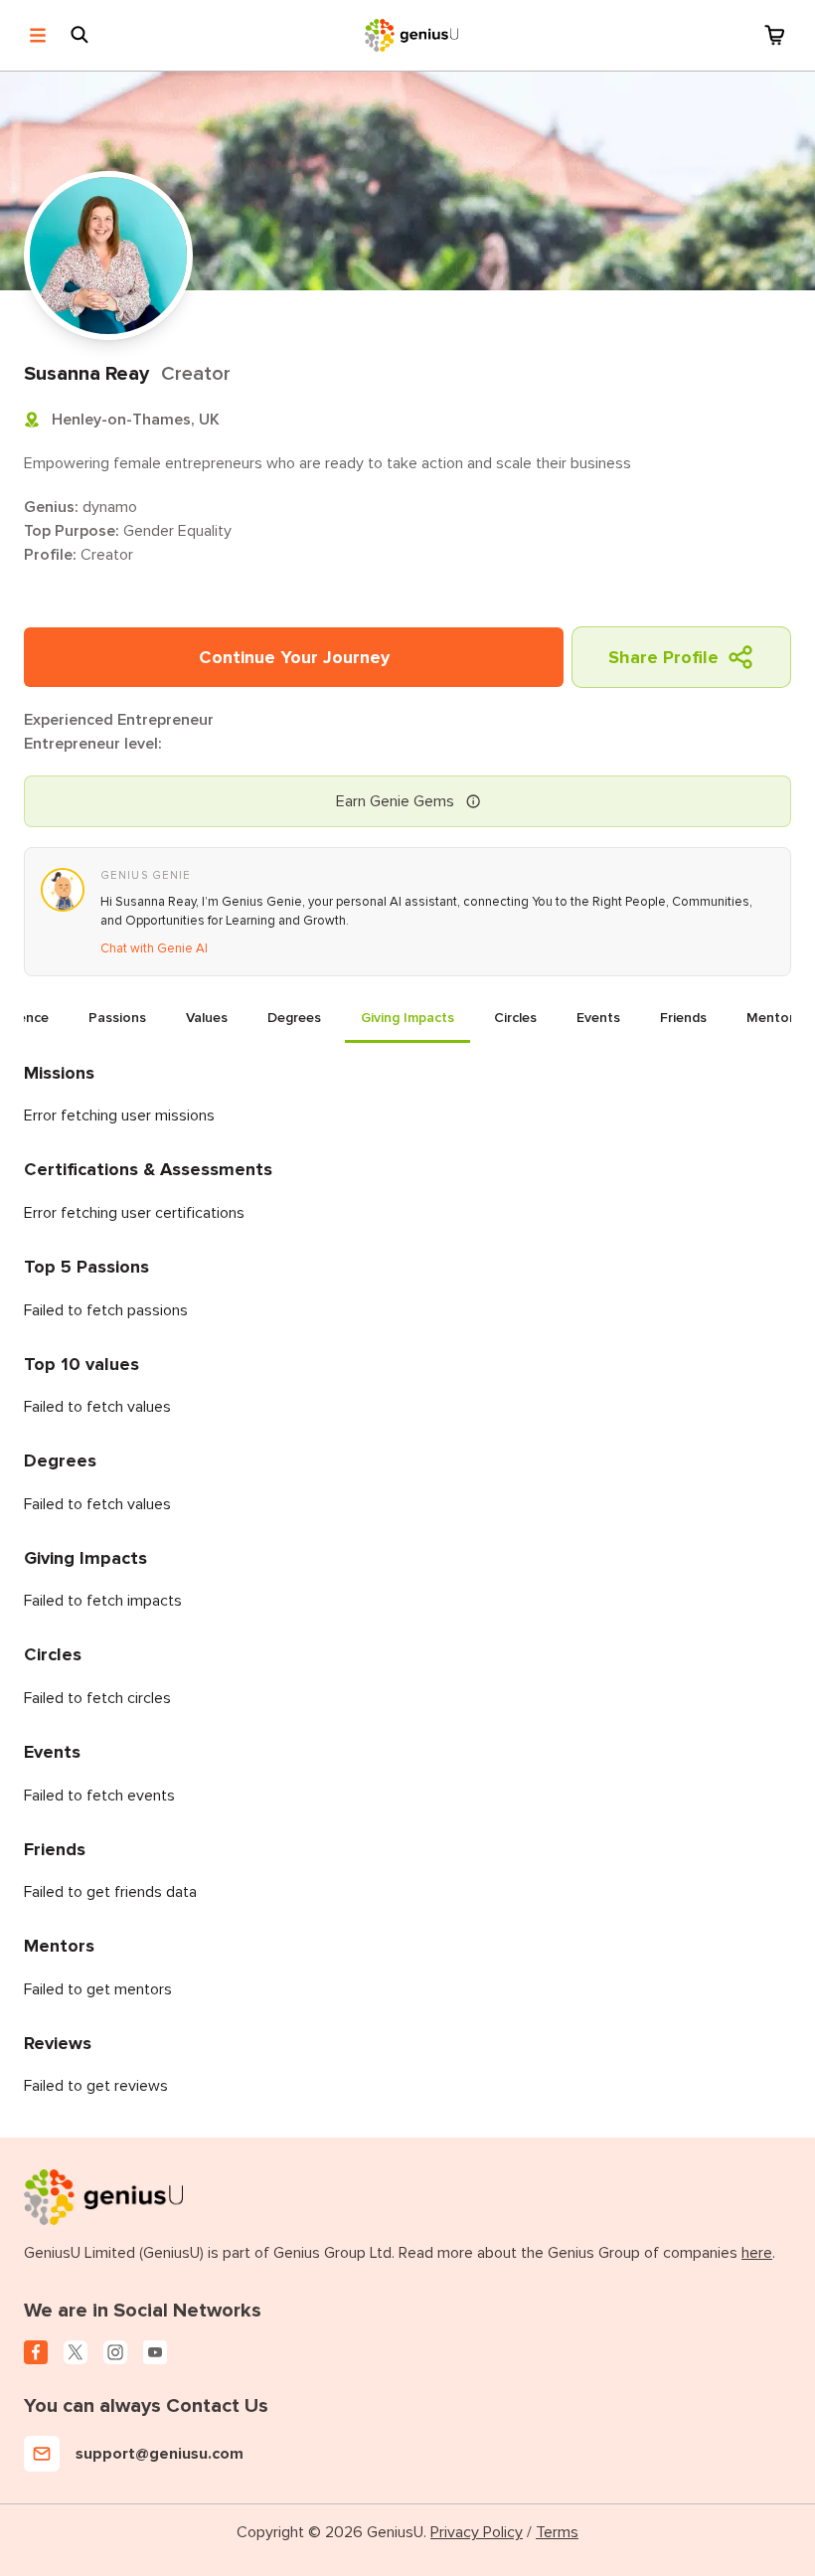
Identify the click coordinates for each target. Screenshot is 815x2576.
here (757, 2253)
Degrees (294, 1018)
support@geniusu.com (160, 2454)
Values (207, 1018)
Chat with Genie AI (154, 948)
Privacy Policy (477, 2532)
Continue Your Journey (294, 657)
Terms (557, 2532)
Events (598, 1018)
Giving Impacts (407, 1018)
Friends (683, 1018)
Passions (117, 1018)
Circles (515, 1018)
